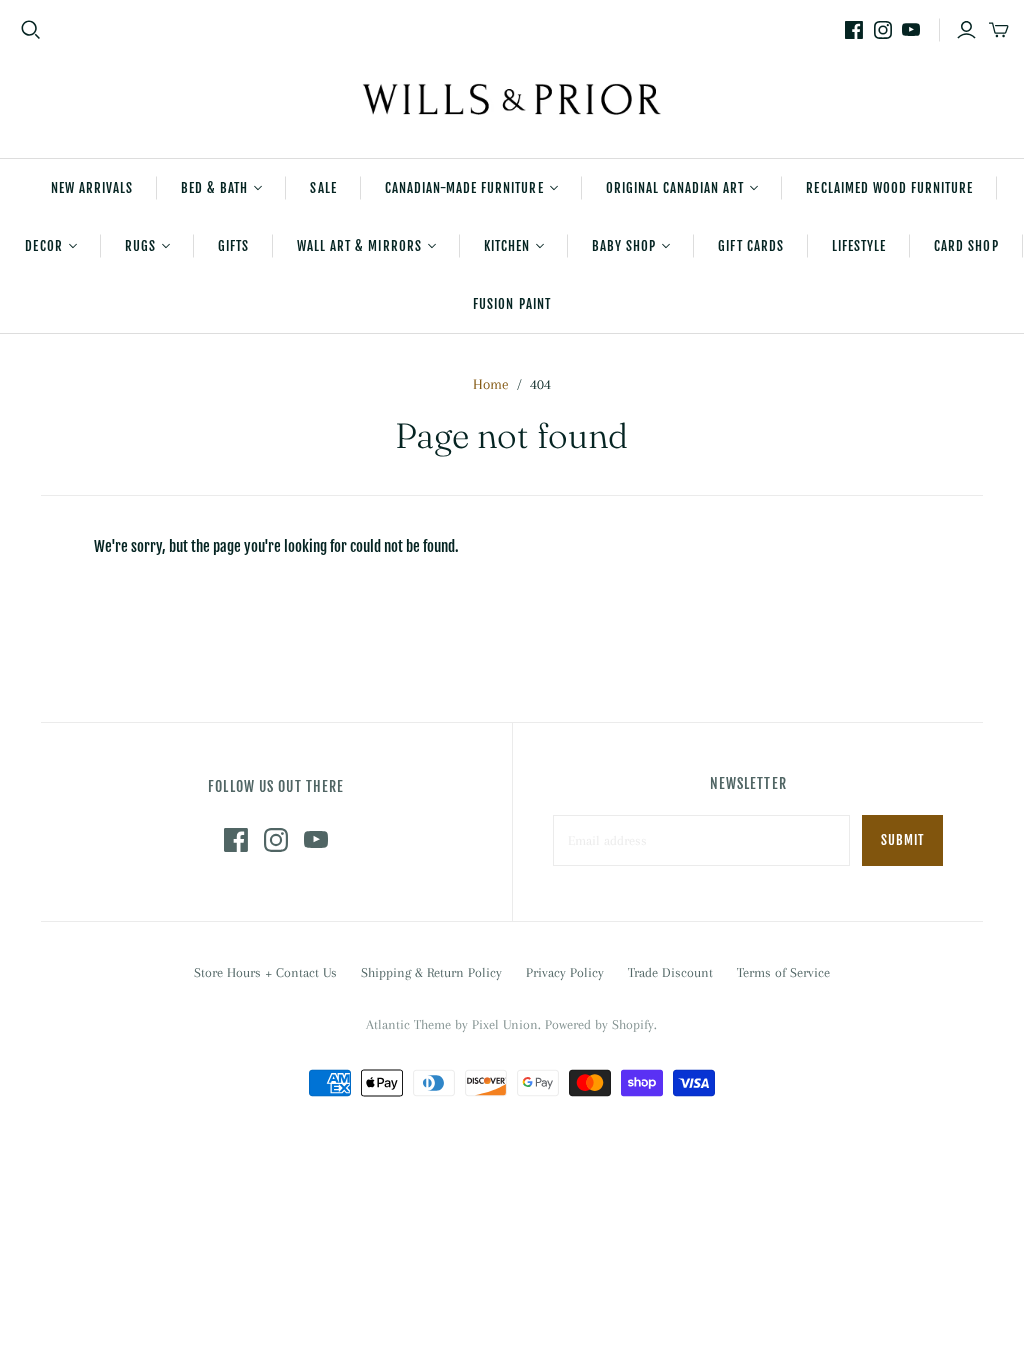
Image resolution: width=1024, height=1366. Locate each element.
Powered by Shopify (599, 1024)
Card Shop (966, 246)
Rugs (140, 246)
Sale (323, 188)
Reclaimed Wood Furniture (889, 188)
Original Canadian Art (675, 188)
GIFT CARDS (750, 246)
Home (491, 384)
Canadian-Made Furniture (464, 188)
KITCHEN (507, 246)
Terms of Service (783, 972)
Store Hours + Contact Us (265, 972)
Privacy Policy (565, 972)
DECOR (43, 246)
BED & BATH (214, 188)
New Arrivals (92, 188)
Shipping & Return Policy (431, 972)
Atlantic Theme (408, 1024)
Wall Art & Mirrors (359, 246)
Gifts (233, 246)
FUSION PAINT (511, 304)
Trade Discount (670, 972)
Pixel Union (505, 1024)
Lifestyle (859, 246)
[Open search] (31, 30)
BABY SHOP (624, 246)
